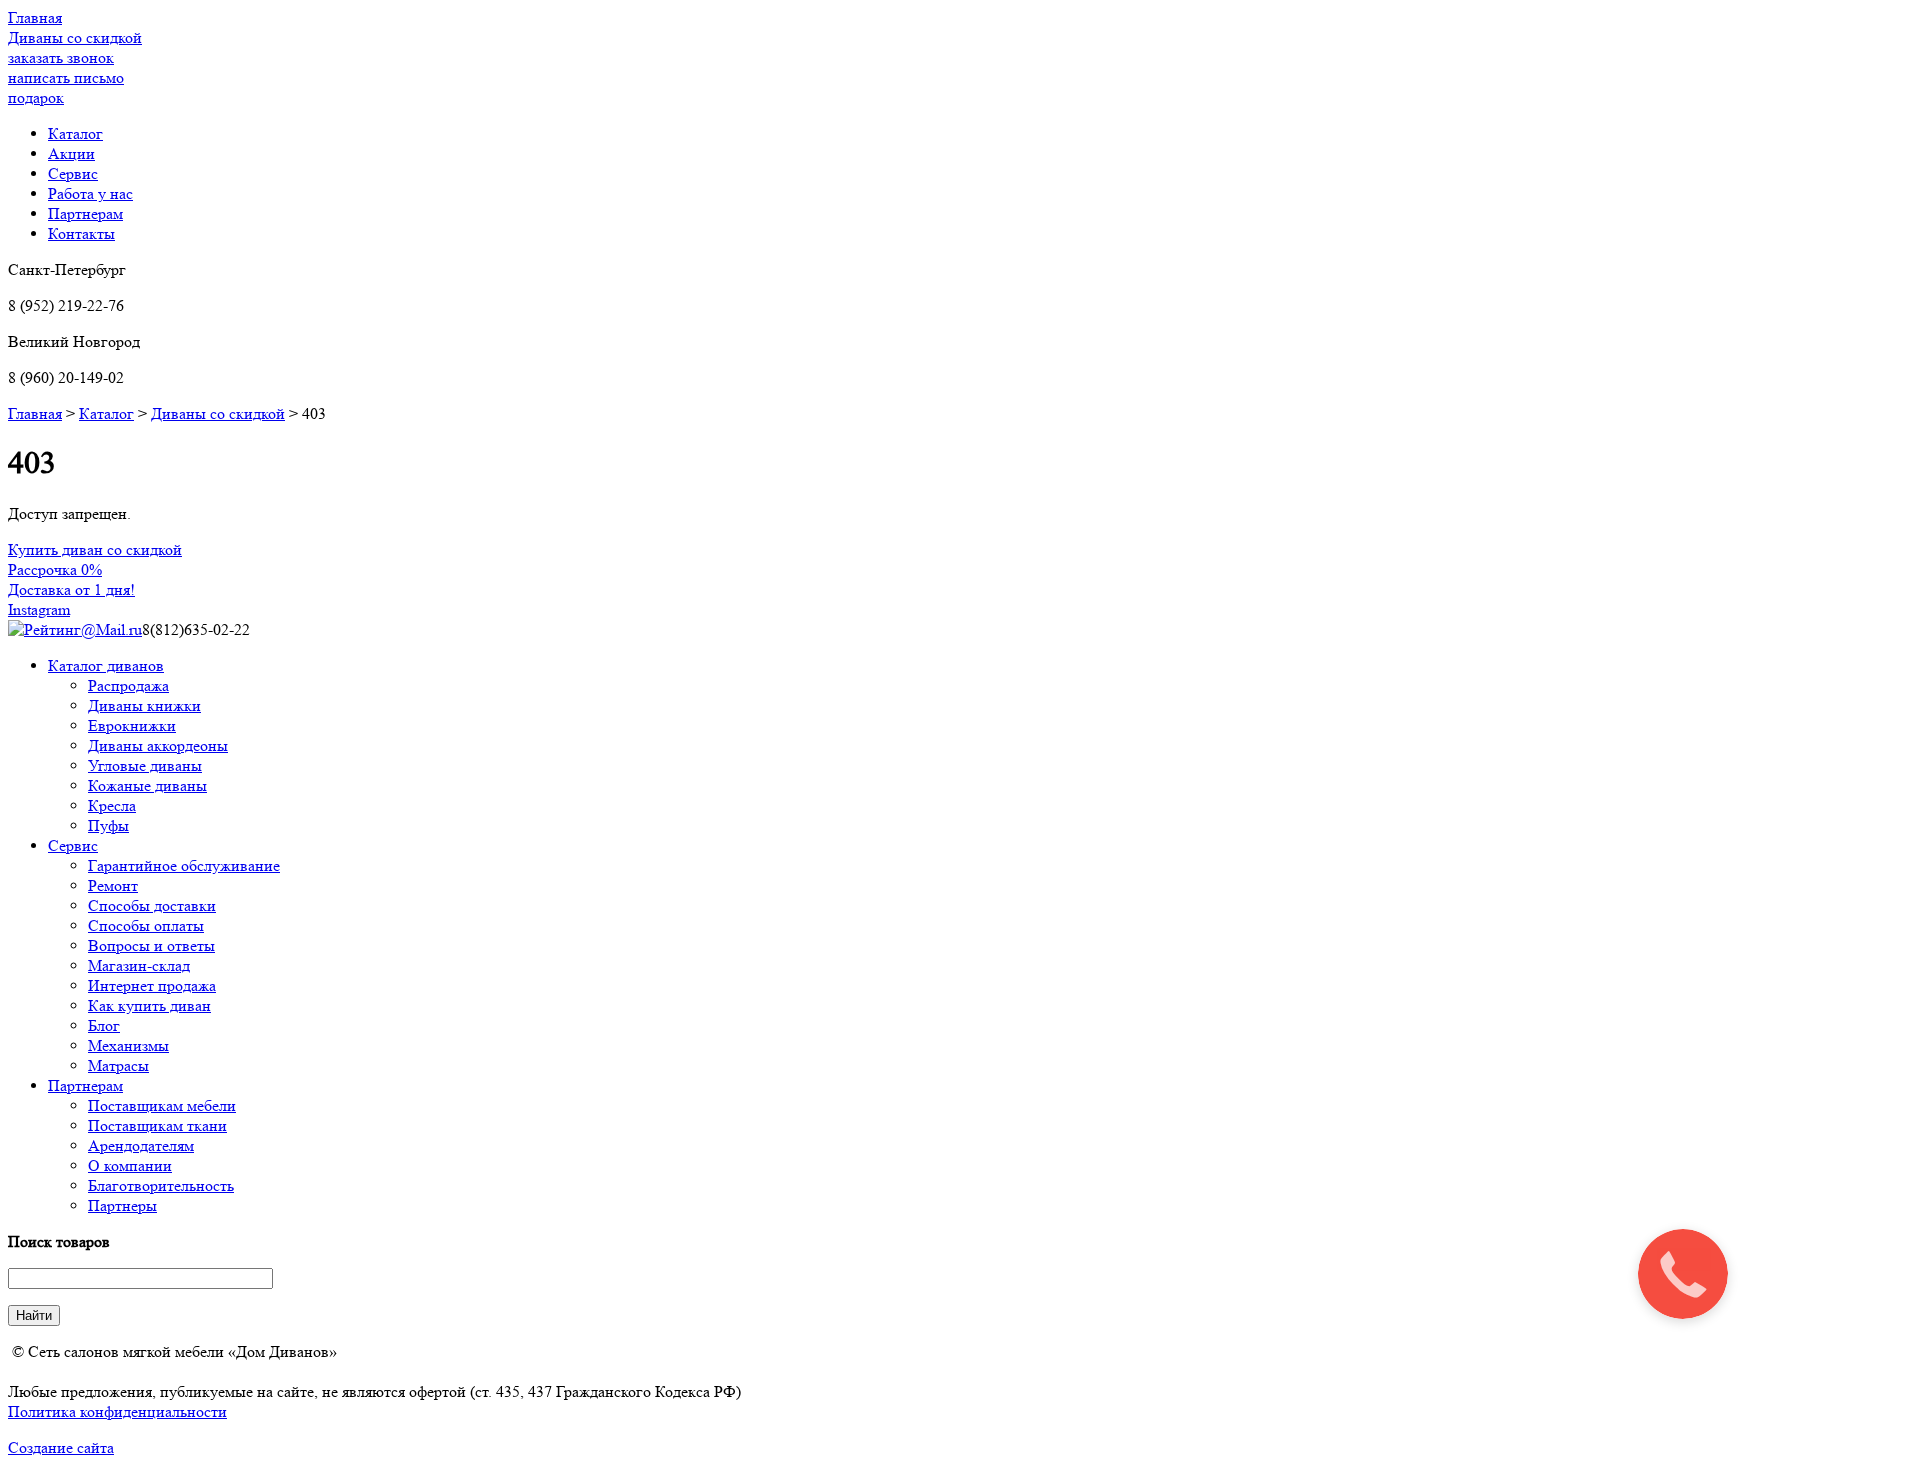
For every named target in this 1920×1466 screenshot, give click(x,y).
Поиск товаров (59, 1241)
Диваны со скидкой (218, 413)
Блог (104, 1025)
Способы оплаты (146, 925)
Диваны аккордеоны (158, 745)
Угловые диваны (145, 765)
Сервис (73, 845)
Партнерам (85, 1085)
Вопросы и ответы (151, 945)
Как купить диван (149, 1005)
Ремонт (113, 885)
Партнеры (122, 1205)
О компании (130, 1165)
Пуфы (108, 825)
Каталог (106, 413)
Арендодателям (141, 1145)
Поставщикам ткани (157, 1125)
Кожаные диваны (147, 785)
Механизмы (128, 1045)
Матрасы (118, 1065)
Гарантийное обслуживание (184, 865)
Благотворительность (161, 1185)
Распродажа (128, 685)
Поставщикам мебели (162, 1105)
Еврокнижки (132, 725)
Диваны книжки (144, 705)
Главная (35, 413)
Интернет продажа (152, 985)
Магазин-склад (139, 965)
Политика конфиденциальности (117, 1411)
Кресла (112, 805)
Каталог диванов (106, 665)
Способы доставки (152, 905)
